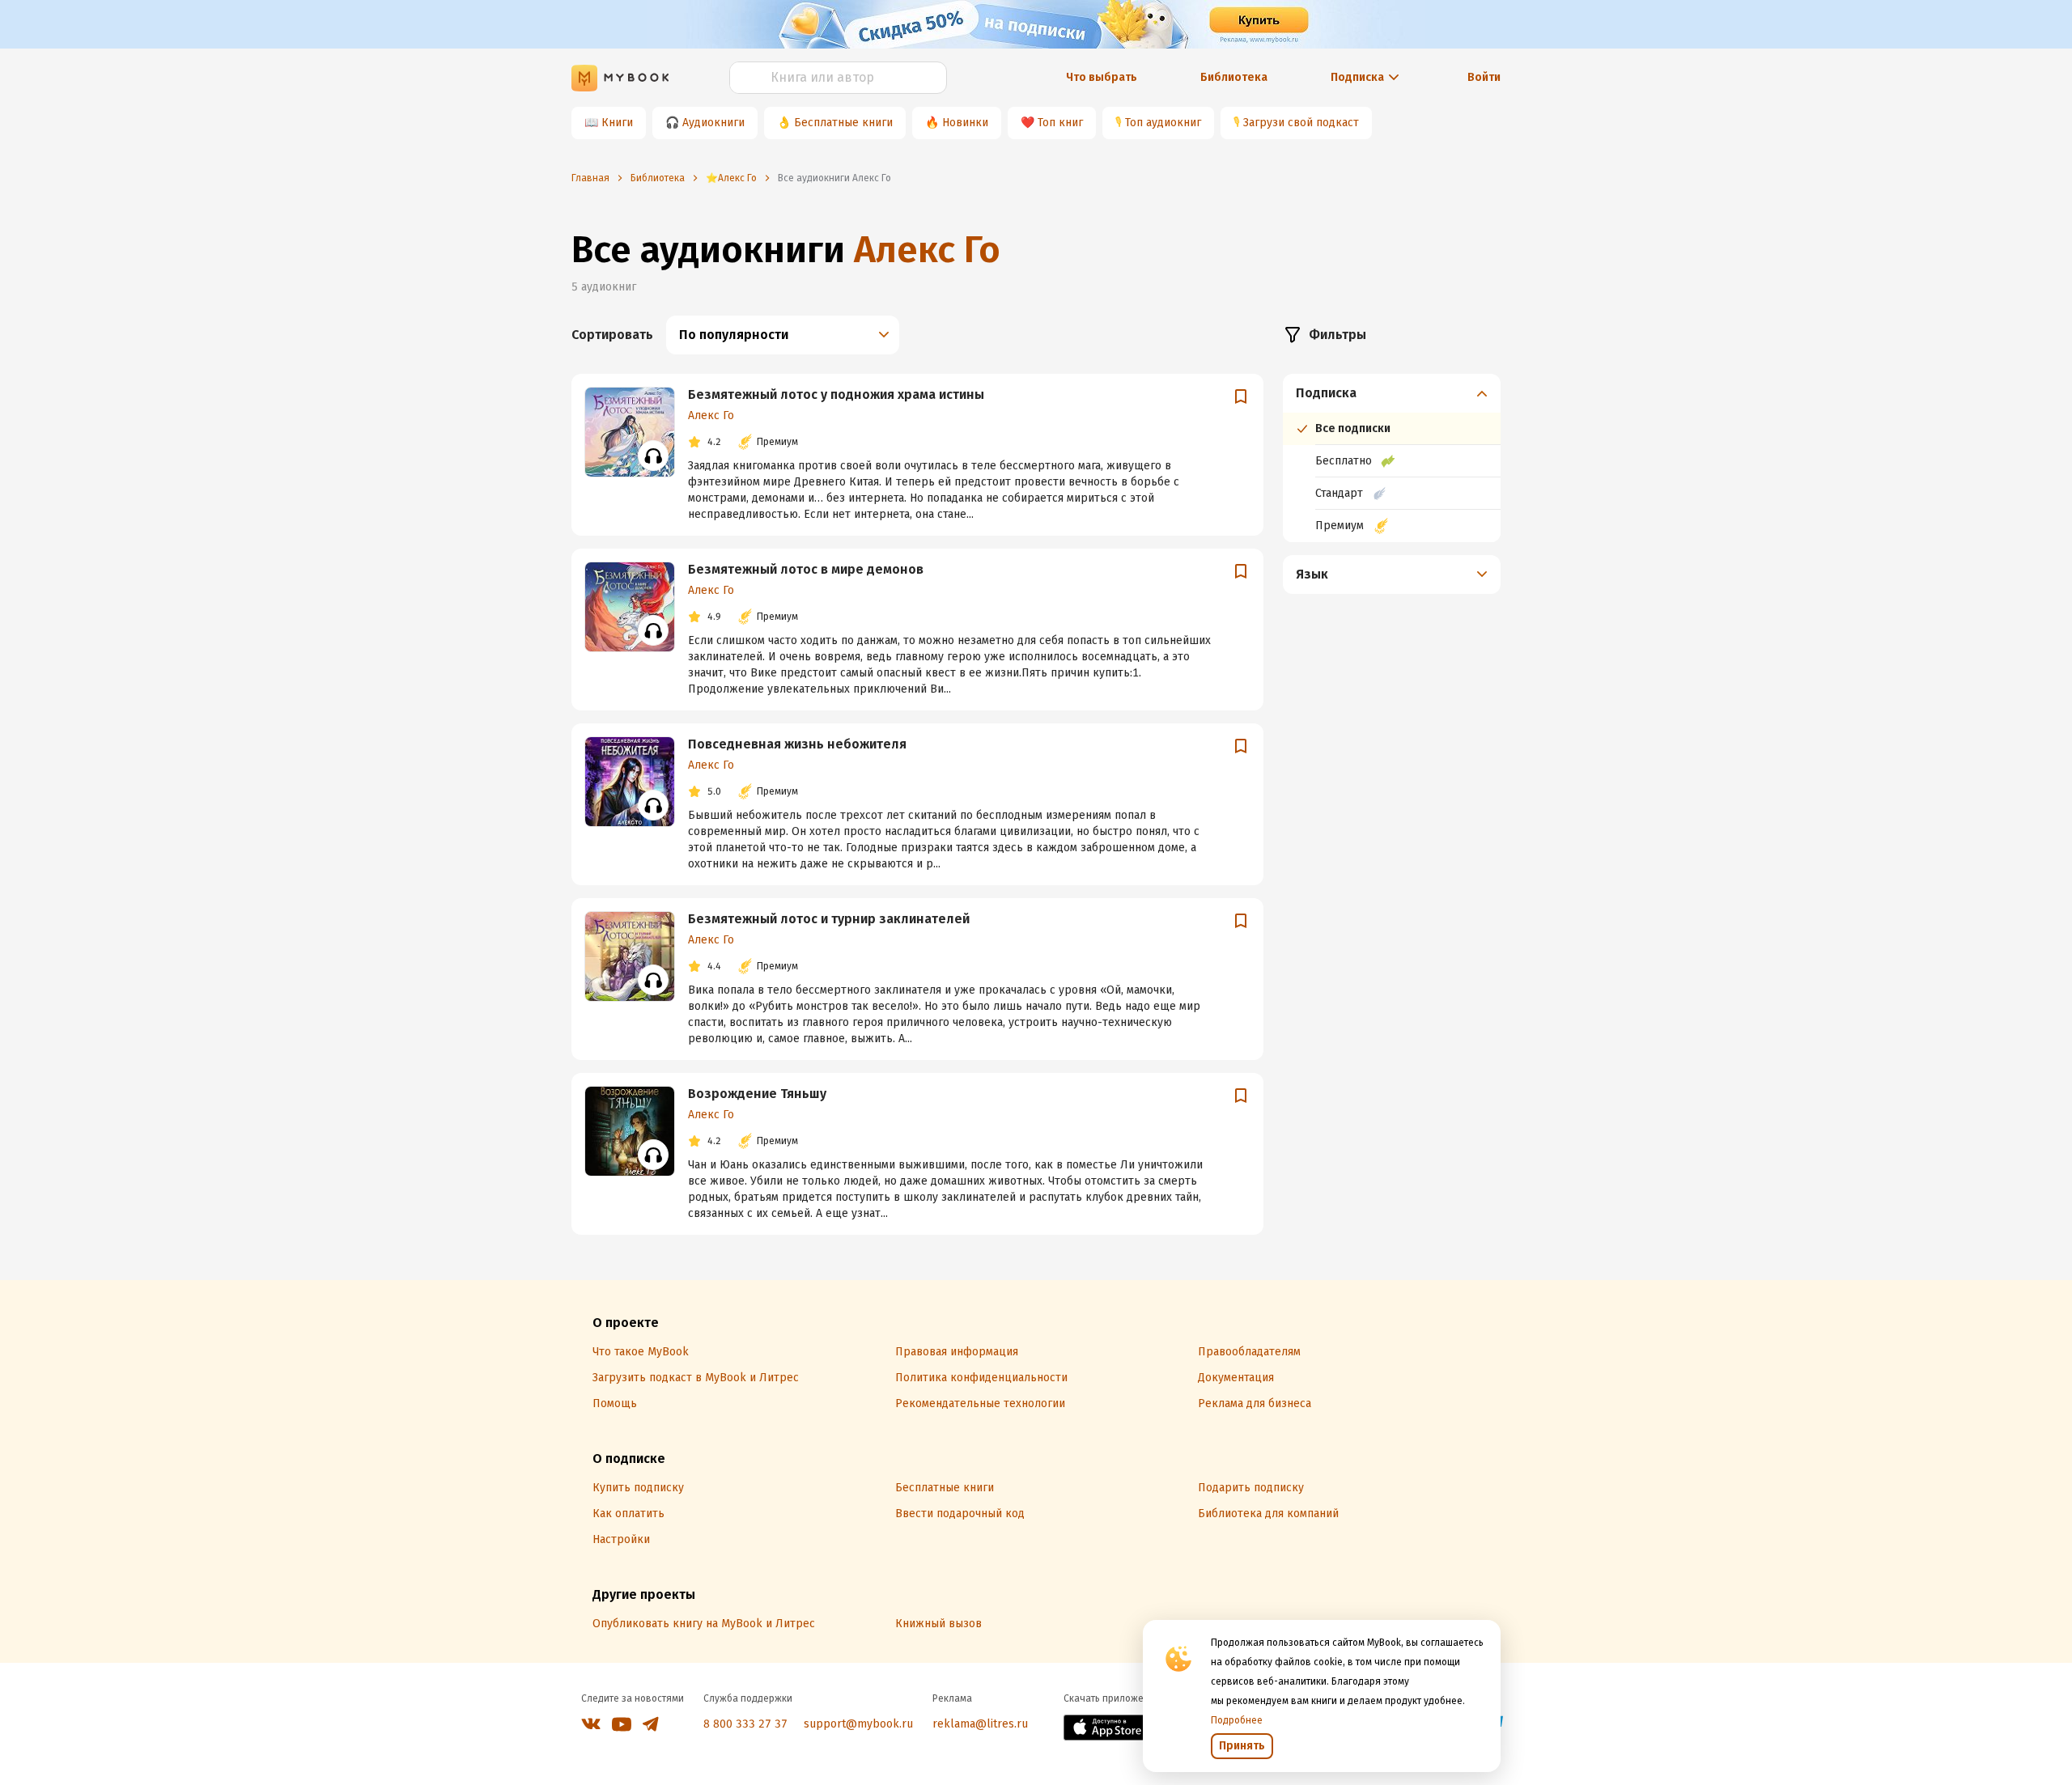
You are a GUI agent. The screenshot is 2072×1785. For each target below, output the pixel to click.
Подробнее (1237, 1720)
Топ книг (1060, 123)
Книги (617, 123)
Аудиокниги (713, 123)
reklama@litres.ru (980, 1724)
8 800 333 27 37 (745, 1724)
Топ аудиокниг (1163, 123)
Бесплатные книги (843, 123)
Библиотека (1234, 77)
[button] (1392, 393)
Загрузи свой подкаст (1301, 123)
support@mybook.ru (858, 1724)
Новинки (965, 123)
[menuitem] (1392, 458)
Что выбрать (1102, 77)
